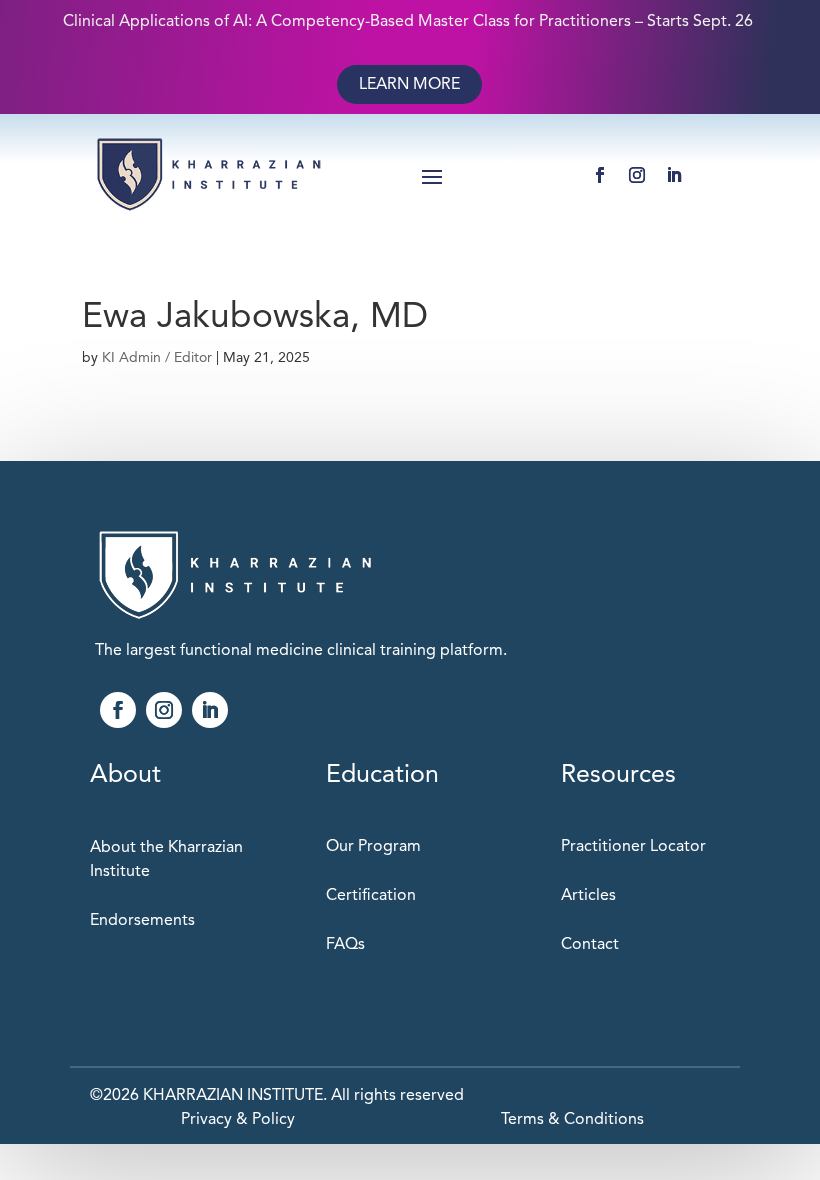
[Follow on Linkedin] (210, 710)
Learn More (409, 84)
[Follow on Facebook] (600, 175)
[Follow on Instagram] (637, 175)
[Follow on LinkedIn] (674, 175)
